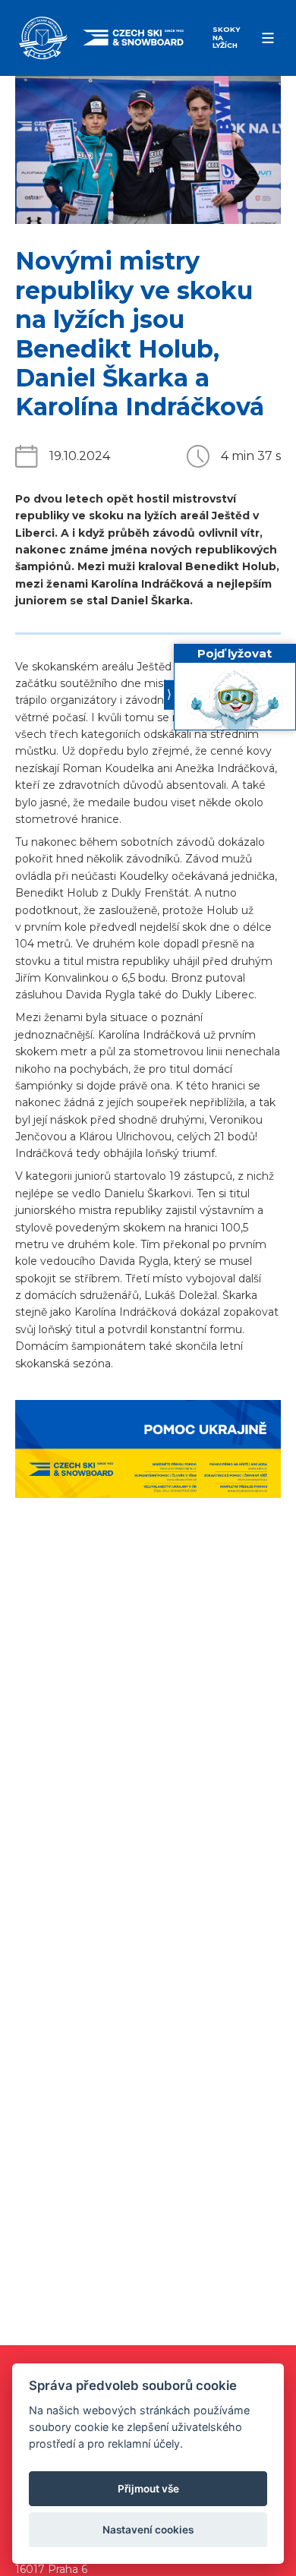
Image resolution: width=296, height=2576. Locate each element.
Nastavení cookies (148, 2530)
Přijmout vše (148, 2489)
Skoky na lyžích (226, 37)
